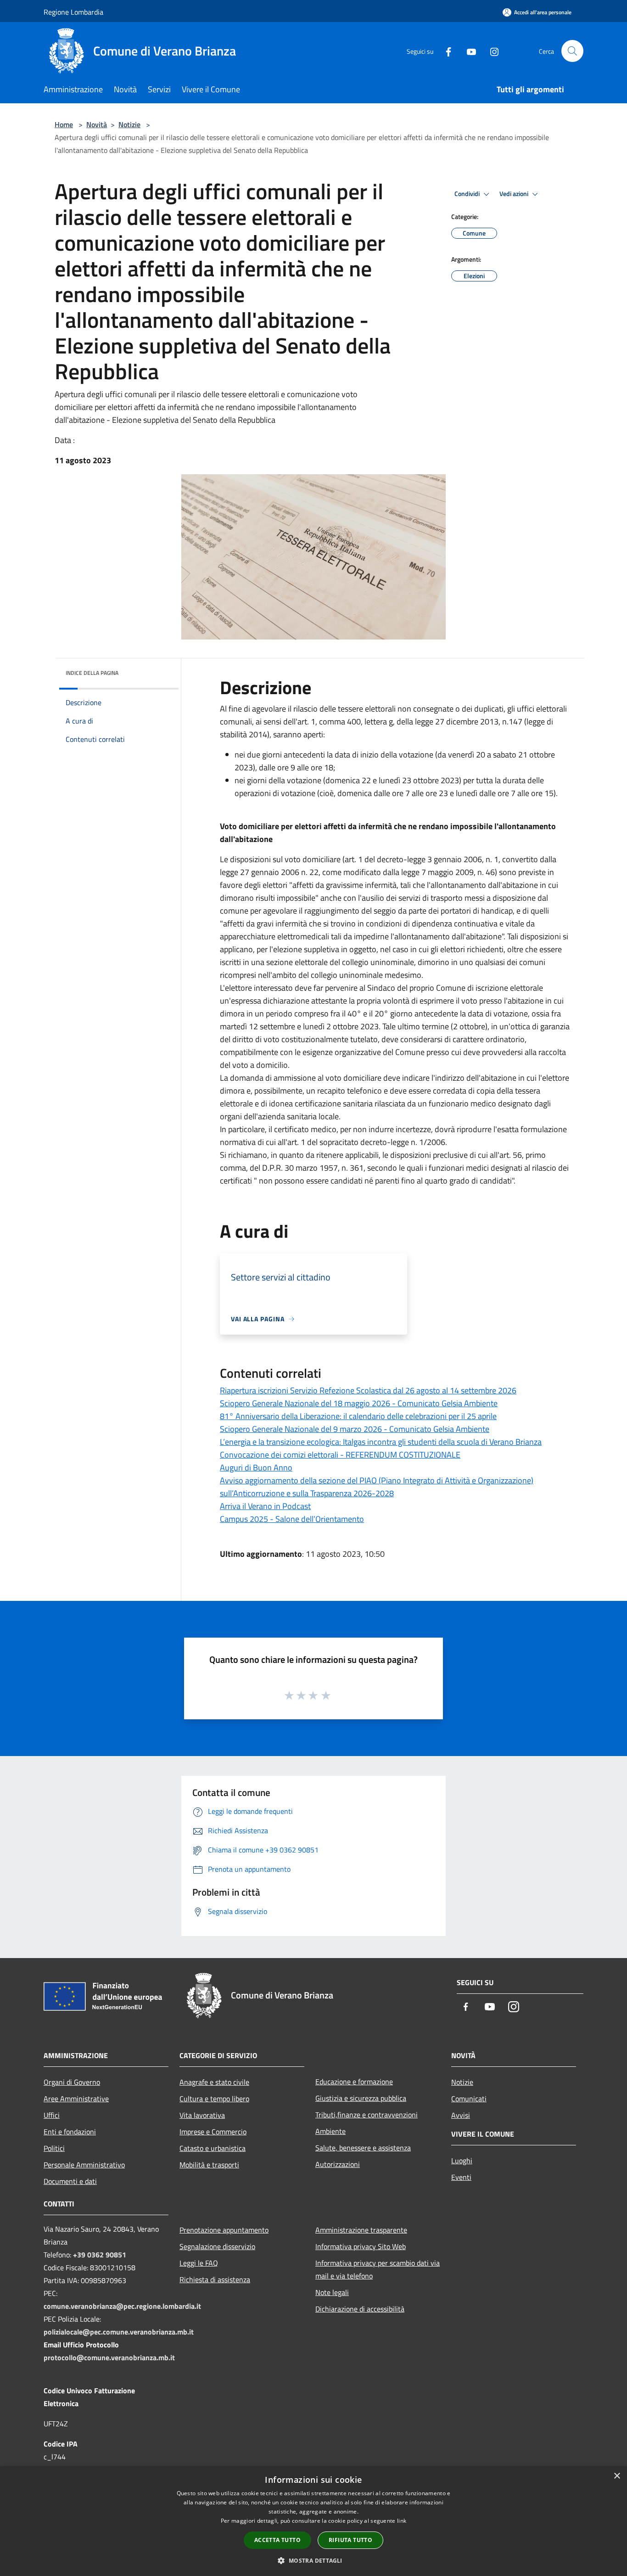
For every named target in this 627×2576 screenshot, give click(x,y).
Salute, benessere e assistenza (363, 2148)
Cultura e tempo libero (214, 2099)
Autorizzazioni (338, 2164)
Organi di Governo (72, 2082)
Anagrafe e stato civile (214, 2082)
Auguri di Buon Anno (256, 1468)
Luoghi (462, 2161)
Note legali (332, 2292)
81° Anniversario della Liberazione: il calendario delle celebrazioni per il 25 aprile (358, 1416)
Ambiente (330, 2131)
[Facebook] (445, 51)
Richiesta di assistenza (215, 2279)
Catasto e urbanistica (213, 2148)
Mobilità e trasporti (209, 2165)
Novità (97, 124)
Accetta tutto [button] (277, 2540)
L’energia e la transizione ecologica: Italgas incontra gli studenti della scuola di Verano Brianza (381, 1442)
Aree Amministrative (76, 2099)
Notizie (129, 124)
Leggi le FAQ (199, 2263)
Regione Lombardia (73, 12)
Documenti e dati (70, 2181)
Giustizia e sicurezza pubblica (361, 2098)
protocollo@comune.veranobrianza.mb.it (109, 2357)
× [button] (617, 2476)
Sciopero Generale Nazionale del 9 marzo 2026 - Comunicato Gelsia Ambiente (355, 1429)
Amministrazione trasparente (361, 2230)
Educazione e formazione (354, 2082)
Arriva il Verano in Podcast (265, 1506)
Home (64, 124)
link (402, 2521)
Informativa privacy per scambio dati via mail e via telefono (378, 2269)
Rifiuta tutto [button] (350, 2540)
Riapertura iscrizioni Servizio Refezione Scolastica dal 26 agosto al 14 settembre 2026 (368, 1390)
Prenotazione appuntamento (224, 2230)
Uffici (52, 2115)
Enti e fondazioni (70, 2132)
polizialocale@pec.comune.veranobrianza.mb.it (119, 2332)
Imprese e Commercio (213, 2132)
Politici (54, 2148)
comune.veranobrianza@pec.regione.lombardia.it (122, 2306)
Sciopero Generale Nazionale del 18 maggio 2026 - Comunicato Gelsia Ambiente (359, 1403)
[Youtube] (468, 51)
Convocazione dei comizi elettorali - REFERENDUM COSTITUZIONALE (340, 1455)
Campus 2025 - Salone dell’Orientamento (292, 1519)
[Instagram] (491, 51)
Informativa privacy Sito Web (361, 2246)
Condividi (468, 194)
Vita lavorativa (202, 2115)
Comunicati (469, 2099)
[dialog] (313, 2521)
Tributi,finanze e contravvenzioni (367, 2115)
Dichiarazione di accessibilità (360, 2309)
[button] (313, 2560)
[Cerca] (572, 51)
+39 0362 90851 (100, 2255)
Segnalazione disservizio (217, 2246)
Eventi (461, 2177)
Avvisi (461, 2115)
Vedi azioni (515, 194)
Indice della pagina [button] (92, 673)
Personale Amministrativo (84, 2165)
